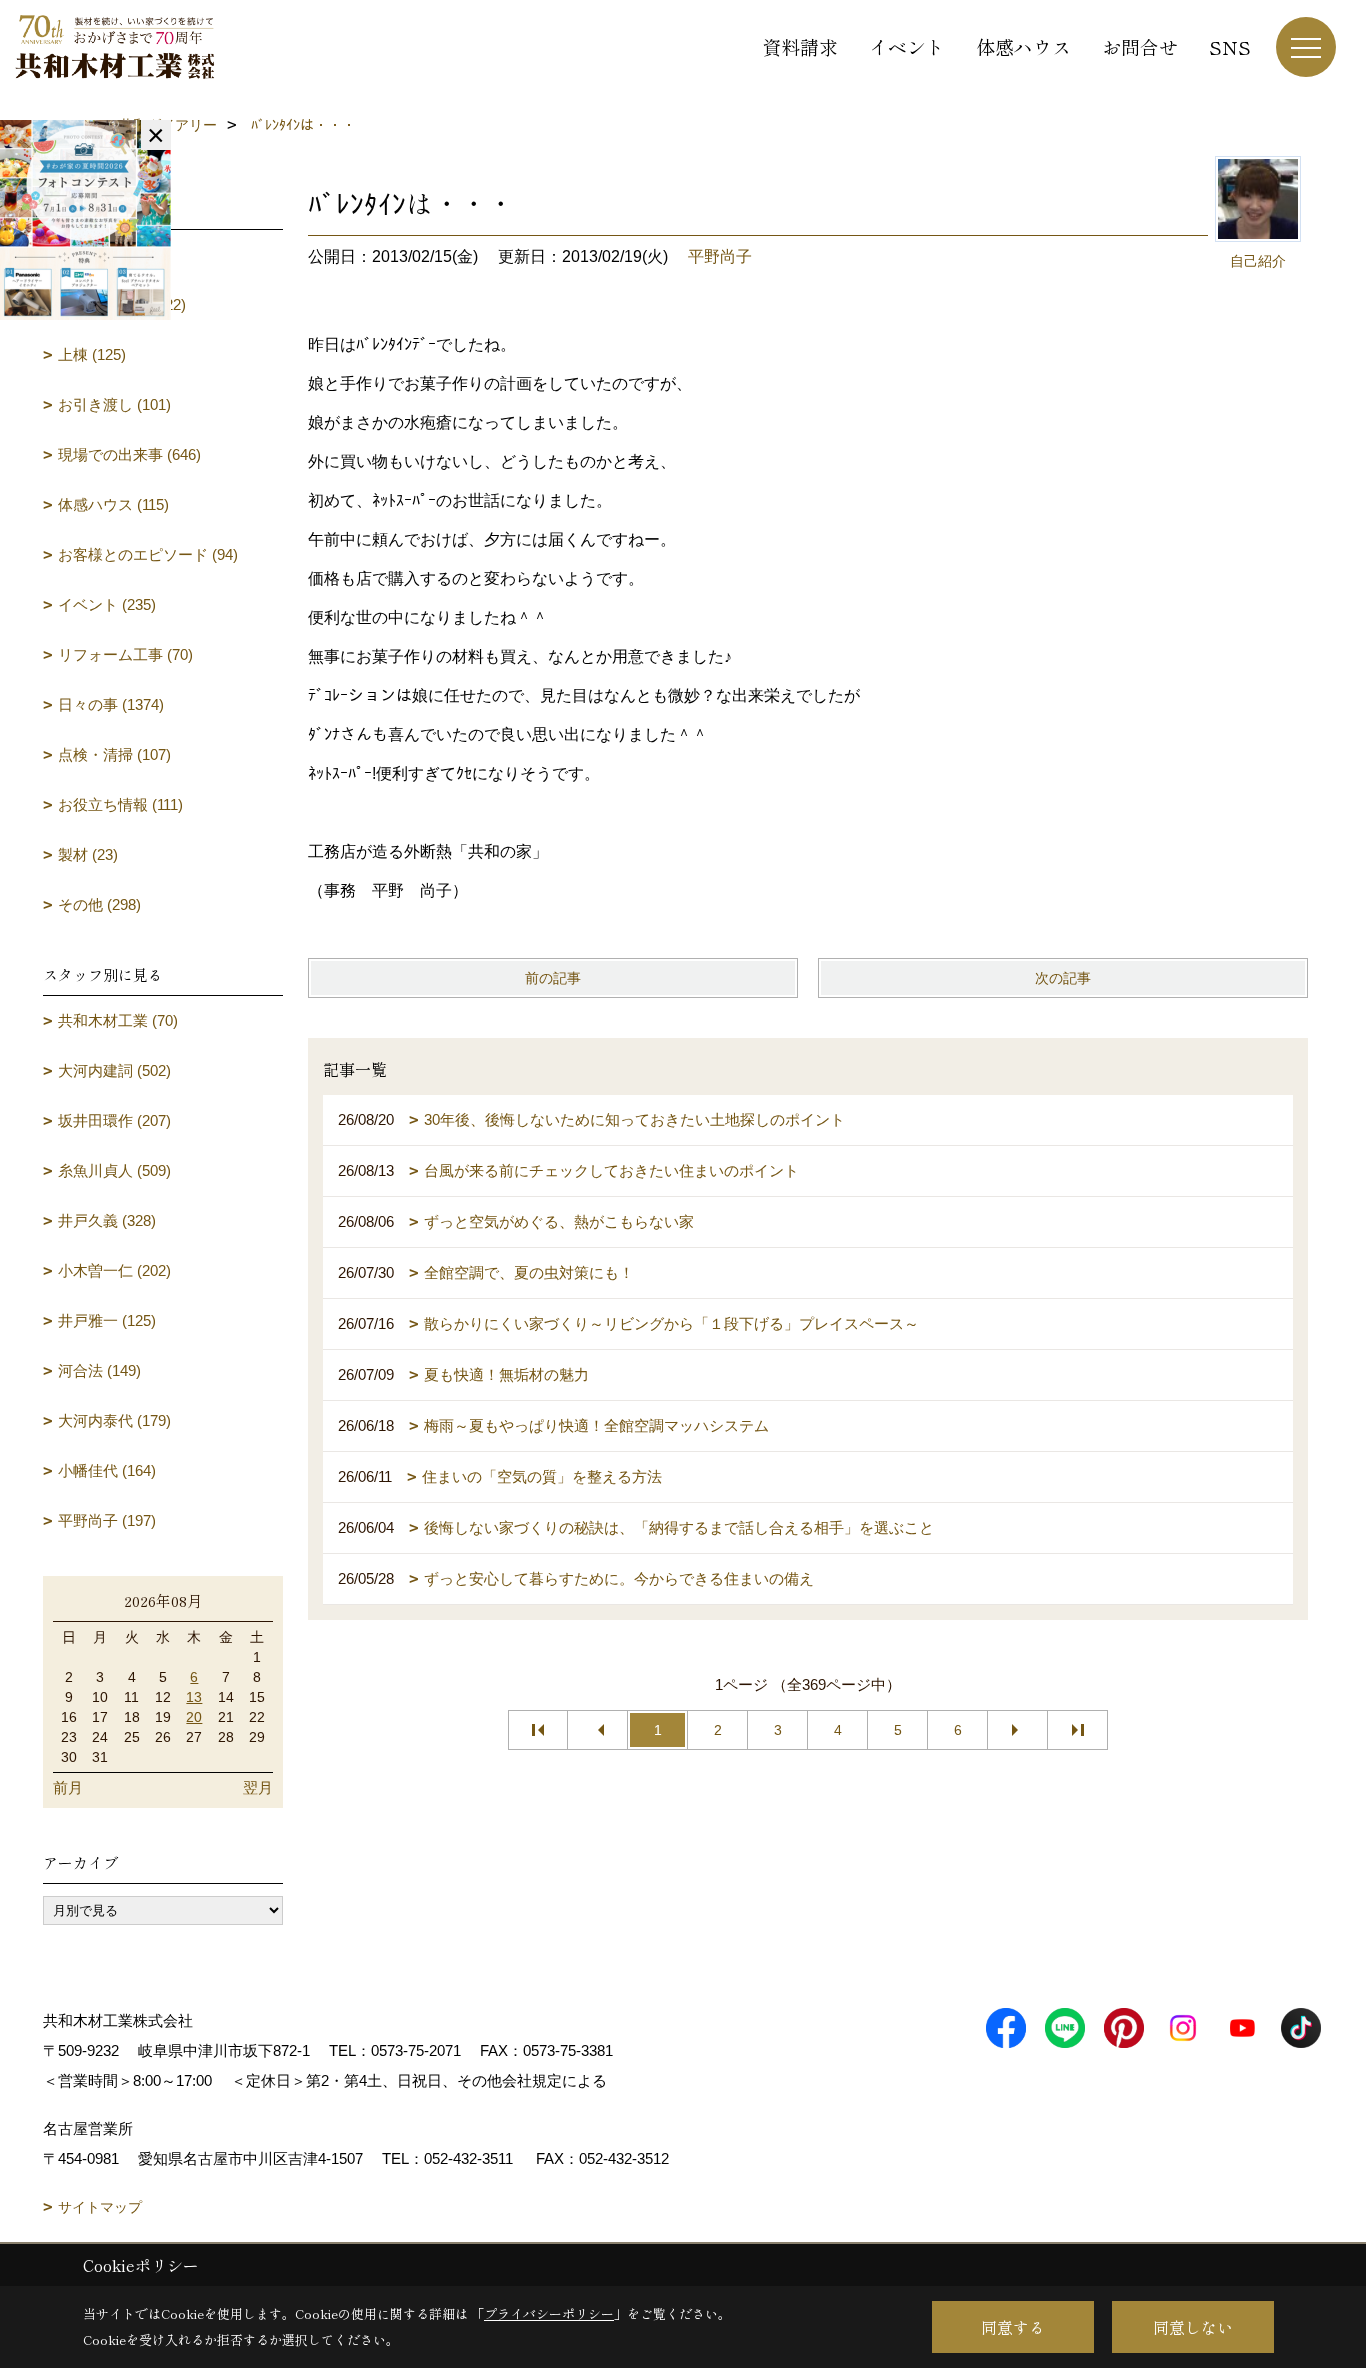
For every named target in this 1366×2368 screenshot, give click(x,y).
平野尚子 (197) (107, 1520)
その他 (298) (99, 904)
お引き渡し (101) (114, 404)
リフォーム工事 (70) (125, 654)
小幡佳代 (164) (107, 1470)
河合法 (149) (99, 1370)
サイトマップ (100, 2207)
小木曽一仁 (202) (114, 1270)
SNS (1230, 46)
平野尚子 (720, 256)
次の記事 (1063, 978)
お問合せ (1140, 46)
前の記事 (553, 978)
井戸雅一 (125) (107, 1320)
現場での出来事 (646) (129, 454)
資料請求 (800, 46)
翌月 (258, 1787)
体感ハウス (1023, 46)
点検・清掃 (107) (114, 754)
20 (194, 1717)
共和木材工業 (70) (118, 1020)
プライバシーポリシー (549, 2313)
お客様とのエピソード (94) (148, 554)
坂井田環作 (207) (114, 1120)
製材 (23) (88, 854)
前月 (68, 1787)
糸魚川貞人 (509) (114, 1170)
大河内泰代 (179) (114, 1420)
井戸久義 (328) (107, 1220)
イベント (907, 46)
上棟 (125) (92, 354)
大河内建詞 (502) (114, 1070)
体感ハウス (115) (113, 504)
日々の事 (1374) (111, 704)
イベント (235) (107, 604)
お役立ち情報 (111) (120, 804)
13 (194, 1697)
